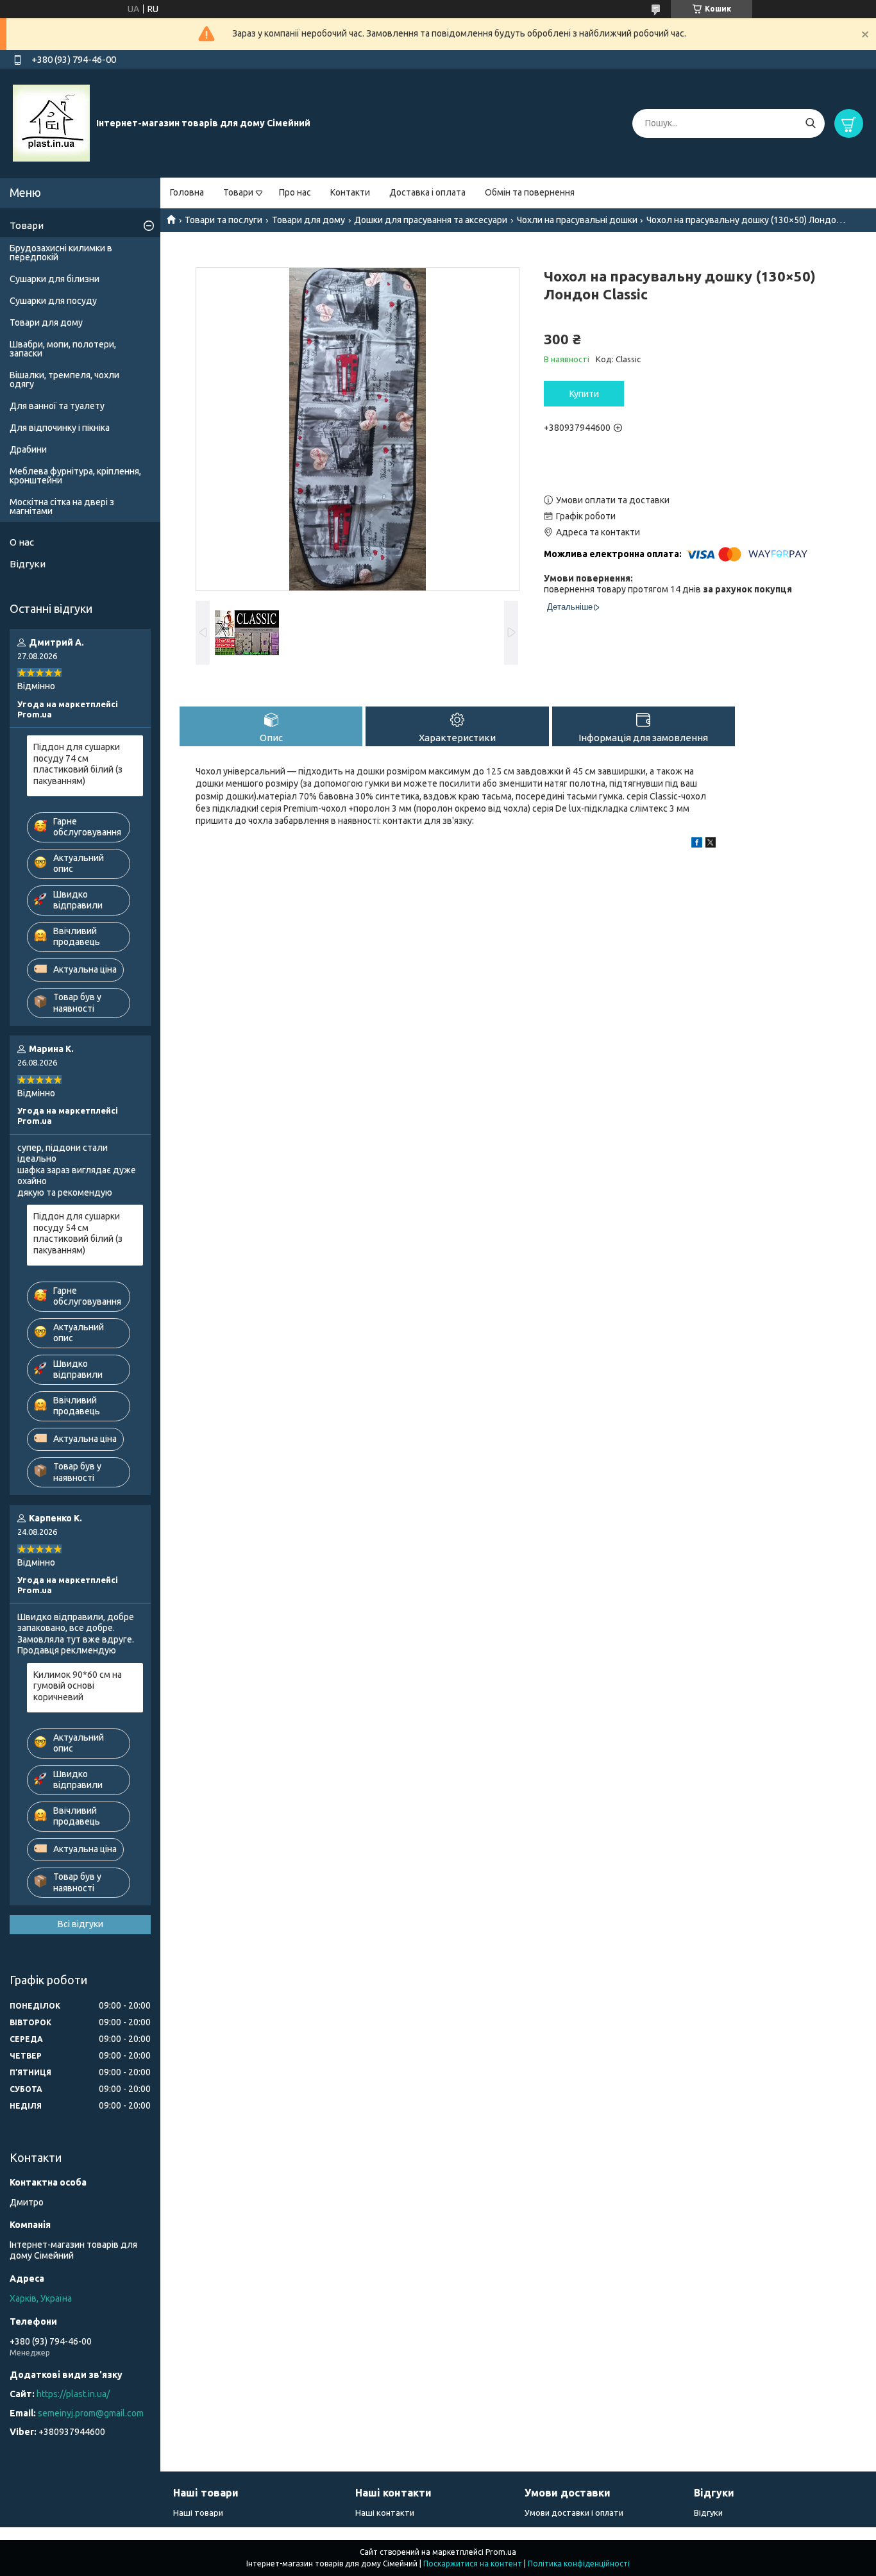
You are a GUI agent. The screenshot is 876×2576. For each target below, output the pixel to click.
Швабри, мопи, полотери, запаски (63, 349)
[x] (711, 844)
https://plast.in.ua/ (73, 2394)
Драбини (28, 449)
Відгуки (28, 564)
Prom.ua (501, 2552)
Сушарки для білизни (55, 279)
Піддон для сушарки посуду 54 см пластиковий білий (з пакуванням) (78, 1233)
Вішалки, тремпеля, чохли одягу (64, 380)
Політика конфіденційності (579, 2563)
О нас (22, 542)
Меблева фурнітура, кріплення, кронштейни (75, 476)
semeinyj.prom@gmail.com (91, 2413)
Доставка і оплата (427, 192)
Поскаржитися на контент (473, 2563)
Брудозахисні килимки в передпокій (61, 253)
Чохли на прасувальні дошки (577, 220)
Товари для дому (308, 220)
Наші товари (198, 2513)
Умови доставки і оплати (574, 2513)
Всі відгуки (80, 1924)
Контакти (350, 192)
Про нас (295, 192)
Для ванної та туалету (57, 406)
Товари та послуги (223, 220)
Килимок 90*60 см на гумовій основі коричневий (78, 1686)
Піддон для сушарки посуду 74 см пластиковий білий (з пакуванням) (78, 764)
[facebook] (697, 844)
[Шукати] (810, 123)
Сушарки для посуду (53, 301)
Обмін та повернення (530, 192)
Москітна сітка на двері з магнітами (62, 506)
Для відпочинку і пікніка (60, 428)
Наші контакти (385, 2513)
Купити (584, 394)
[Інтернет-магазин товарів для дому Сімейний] (51, 122)
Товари (238, 192)
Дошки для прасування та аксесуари (431, 220)
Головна (187, 192)
